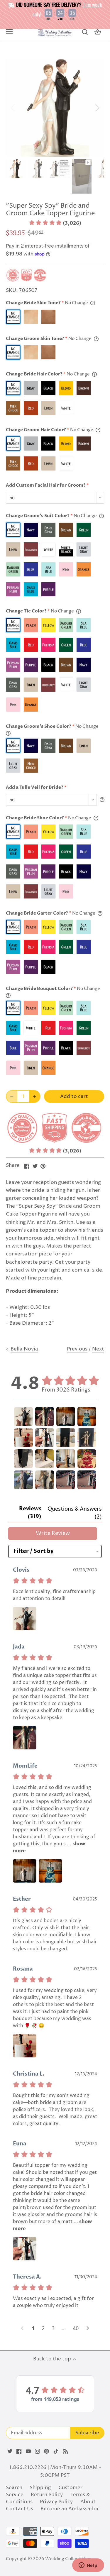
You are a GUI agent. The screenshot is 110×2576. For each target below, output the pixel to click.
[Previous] (13, 107)
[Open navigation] (9, 32)
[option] (55, 108)
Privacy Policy (56, 2502)
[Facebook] (19, 2451)
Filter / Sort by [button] (33, 1551)
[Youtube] (28, 2451)
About (88, 2502)
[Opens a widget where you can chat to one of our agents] (88, 2566)
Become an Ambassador (70, 2509)
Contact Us (20, 2509)
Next (98, 1349)
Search (14, 2488)
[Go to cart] (98, 32)
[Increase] (35, 1096)
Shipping (40, 2488)
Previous (77, 1349)
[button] (55, 223)
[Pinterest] (46, 2451)
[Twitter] (10, 2451)
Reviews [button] (30, 1513)
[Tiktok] (56, 2451)
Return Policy (47, 2495)
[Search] (85, 32)
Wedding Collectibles (68, 2559)
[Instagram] (37, 2451)
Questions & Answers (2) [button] (75, 1513)
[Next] (97, 107)
